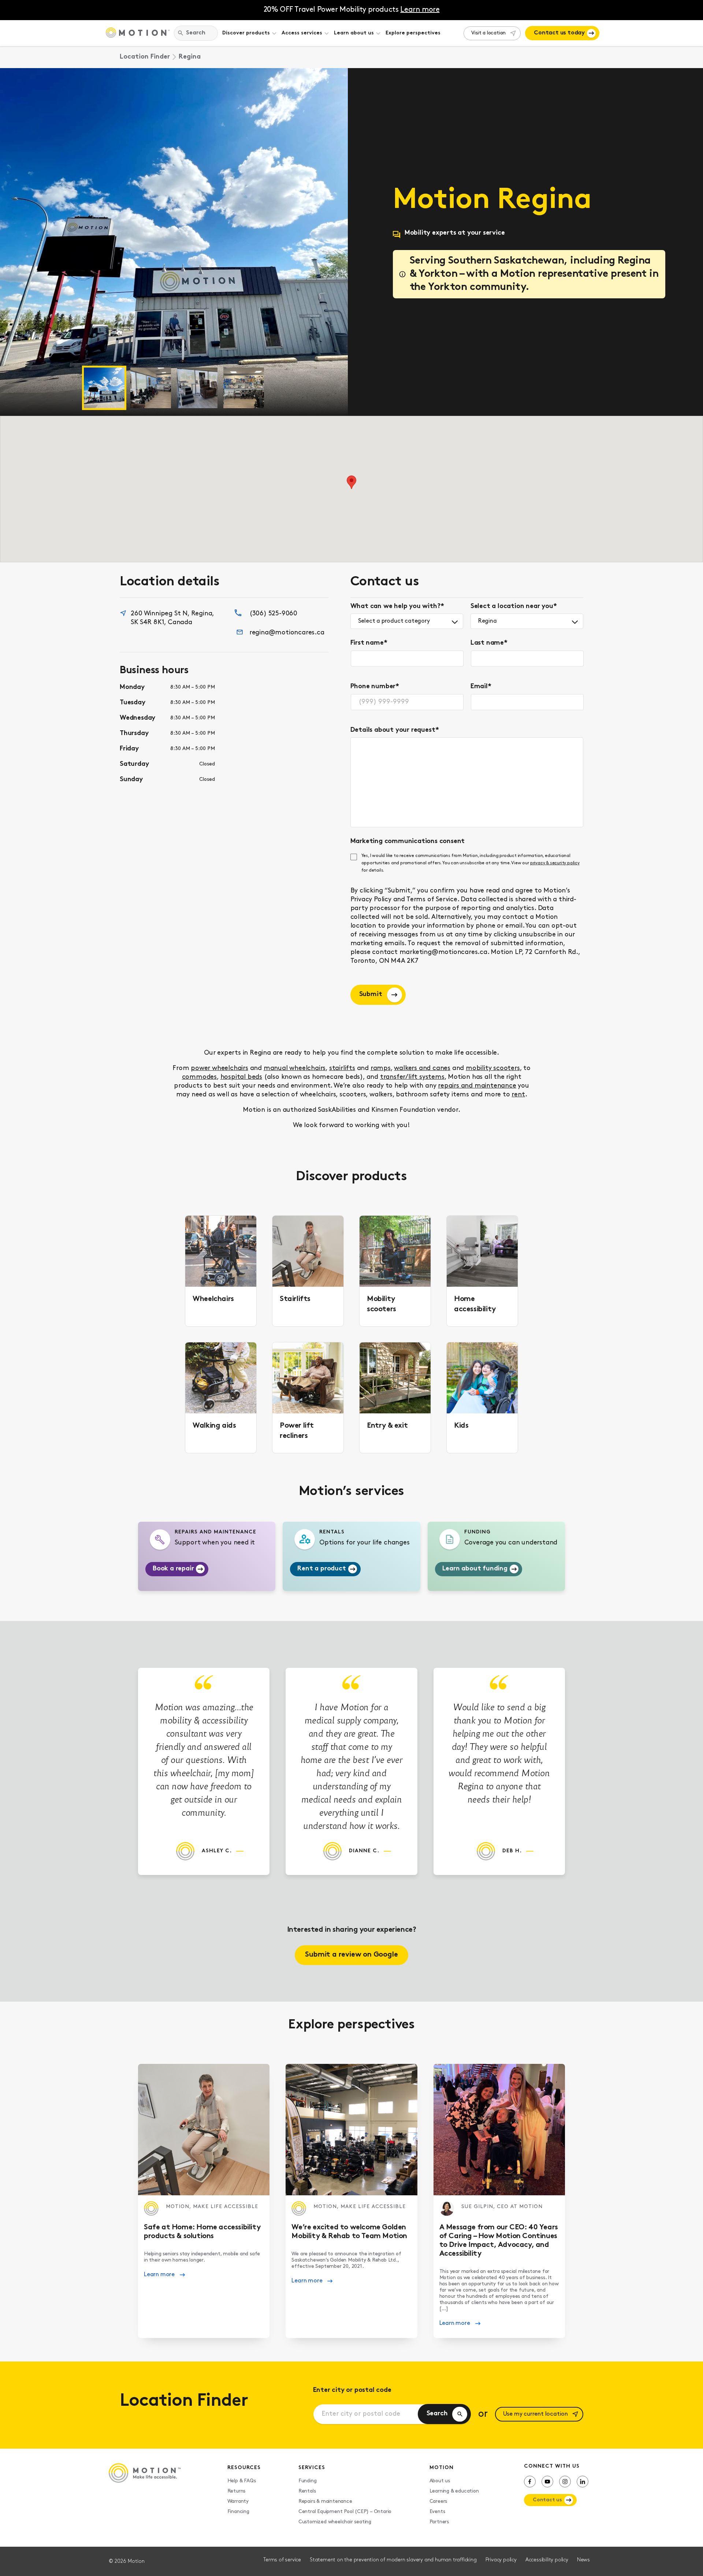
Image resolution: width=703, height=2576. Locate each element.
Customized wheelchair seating (335, 2522)
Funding (308, 2481)
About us (440, 2481)
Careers (438, 2502)
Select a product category (394, 621)
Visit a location (488, 33)
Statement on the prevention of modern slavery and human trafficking (393, 2560)
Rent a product (321, 1569)
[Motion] (138, 33)
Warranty (238, 2502)
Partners (439, 2522)
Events (437, 2512)
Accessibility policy (547, 2560)
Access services (302, 33)
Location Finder (145, 57)
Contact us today (559, 33)
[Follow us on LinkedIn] (583, 2482)
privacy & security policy (555, 863)
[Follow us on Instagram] (565, 2482)
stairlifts (342, 1069)
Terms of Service (432, 900)
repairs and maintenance (477, 1086)
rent (518, 1095)
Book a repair (173, 1569)
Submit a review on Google (351, 1955)
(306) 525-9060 (273, 614)
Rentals (307, 2491)
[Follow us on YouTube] (547, 2482)
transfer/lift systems (412, 1077)
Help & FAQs (242, 2481)
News (583, 2560)
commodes (199, 1077)
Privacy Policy (371, 900)
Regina (488, 621)
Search (437, 2414)
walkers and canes (422, 1069)
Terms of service (282, 2560)
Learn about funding (475, 1569)
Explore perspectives (413, 33)
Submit (371, 995)
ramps (381, 1069)
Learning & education (454, 2491)
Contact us (547, 2500)
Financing (238, 2512)
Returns (237, 2491)
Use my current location (535, 2414)
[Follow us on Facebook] (530, 2482)
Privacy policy (501, 2560)
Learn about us (354, 33)
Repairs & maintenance (325, 2502)
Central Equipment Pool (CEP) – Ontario (345, 2512)
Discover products (246, 33)
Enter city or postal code (352, 2390)
